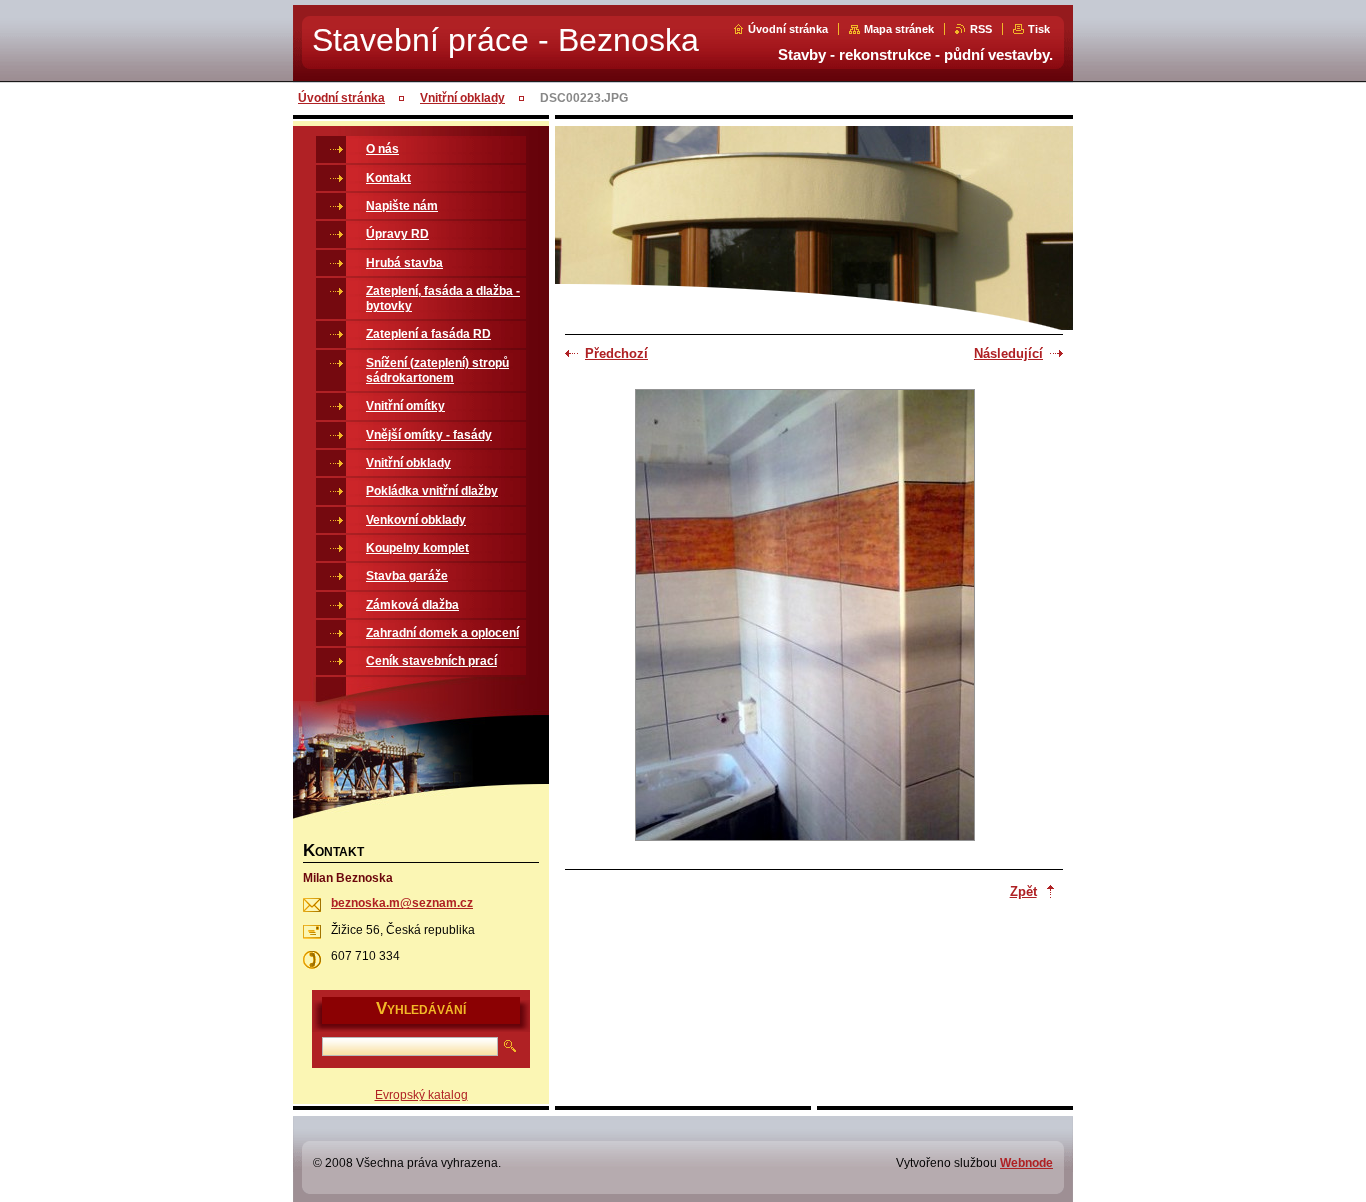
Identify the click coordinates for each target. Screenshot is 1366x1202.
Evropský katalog (421, 1095)
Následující (1008, 353)
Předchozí (616, 353)
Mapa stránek (899, 29)
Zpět (1023, 891)
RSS (981, 29)
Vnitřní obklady (462, 98)
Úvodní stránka (788, 29)
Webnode (1026, 1163)
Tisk (1039, 29)
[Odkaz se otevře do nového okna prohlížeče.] (805, 617)
